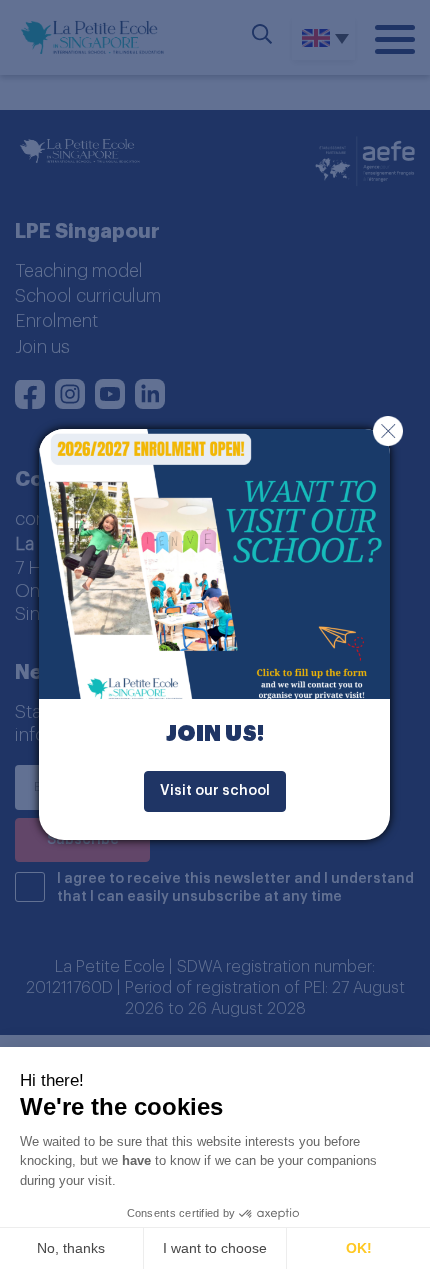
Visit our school (215, 791)
